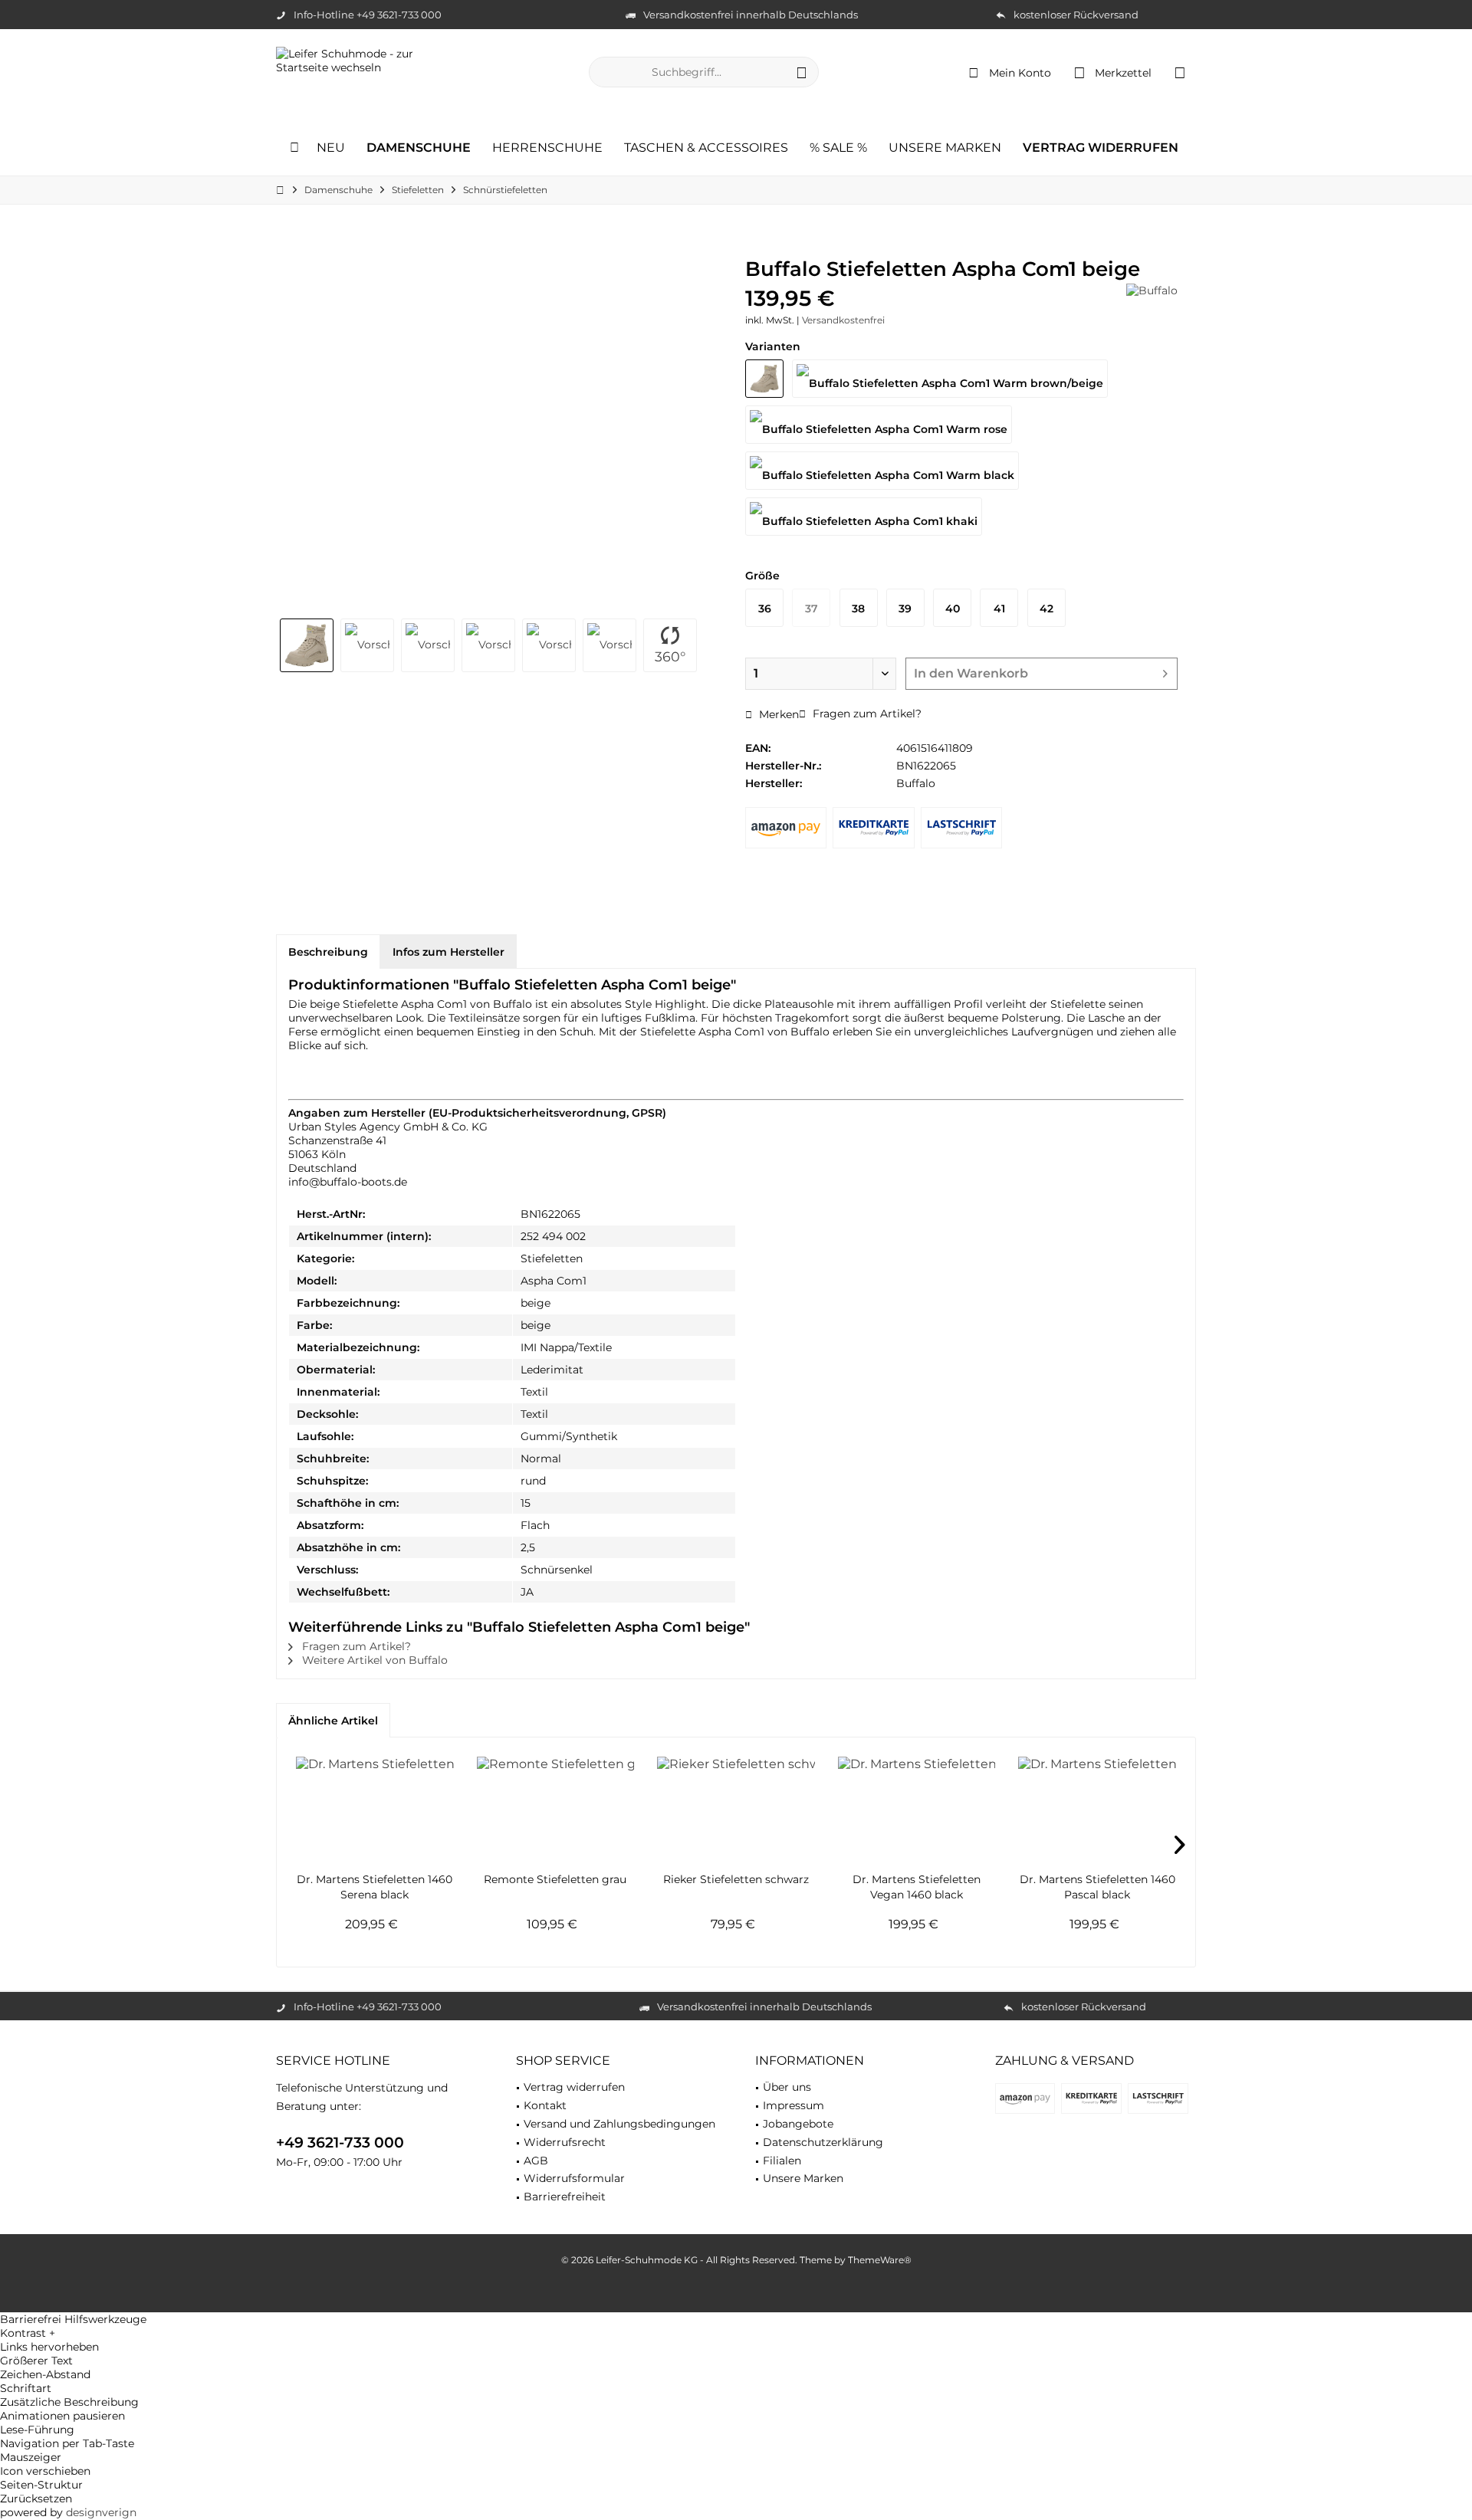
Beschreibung (328, 952)
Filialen (782, 2161)
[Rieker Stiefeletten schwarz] (736, 1810)
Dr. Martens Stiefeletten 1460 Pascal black (1097, 1887)
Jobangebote (798, 2124)
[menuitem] (1180, 72)
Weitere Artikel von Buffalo (373, 1660)
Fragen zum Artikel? (866, 714)
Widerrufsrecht (565, 2142)
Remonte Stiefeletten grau (555, 1879)
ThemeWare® (880, 2260)
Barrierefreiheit (565, 2197)
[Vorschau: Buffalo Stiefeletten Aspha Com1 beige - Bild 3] (428, 645)
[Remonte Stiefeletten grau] (556, 1810)
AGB (536, 2161)
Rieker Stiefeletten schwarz (736, 1879)
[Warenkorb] (1180, 72)
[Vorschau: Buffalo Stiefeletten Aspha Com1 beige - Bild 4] (488, 645)
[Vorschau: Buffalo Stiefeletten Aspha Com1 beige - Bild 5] (549, 645)
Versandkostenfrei (843, 320)
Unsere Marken (803, 2178)
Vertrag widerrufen (574, 2087)
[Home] (294, 148)
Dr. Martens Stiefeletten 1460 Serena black (375, 1887)
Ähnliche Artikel (333, 1721)
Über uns (787, 2087)
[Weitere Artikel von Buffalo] (1152, 290)
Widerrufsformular (574, 2178)
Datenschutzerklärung (823, 2142)
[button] (736, 2333)
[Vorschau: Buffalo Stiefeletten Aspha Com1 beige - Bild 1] (307, 645)
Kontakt (545, 2105)
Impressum (793, 2105)
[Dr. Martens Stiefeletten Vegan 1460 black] (917, 1810)
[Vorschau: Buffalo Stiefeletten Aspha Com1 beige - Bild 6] (609, 645)
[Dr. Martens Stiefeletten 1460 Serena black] (375, 1810)
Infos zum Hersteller (449, 952)
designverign (101, 2512)
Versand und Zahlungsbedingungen (619, 2124)
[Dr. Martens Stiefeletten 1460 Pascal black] (1097, 1810)
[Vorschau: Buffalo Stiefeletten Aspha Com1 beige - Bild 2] (367, 645)
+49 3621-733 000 (340, 2143)
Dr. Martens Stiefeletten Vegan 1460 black (917, 1887)
